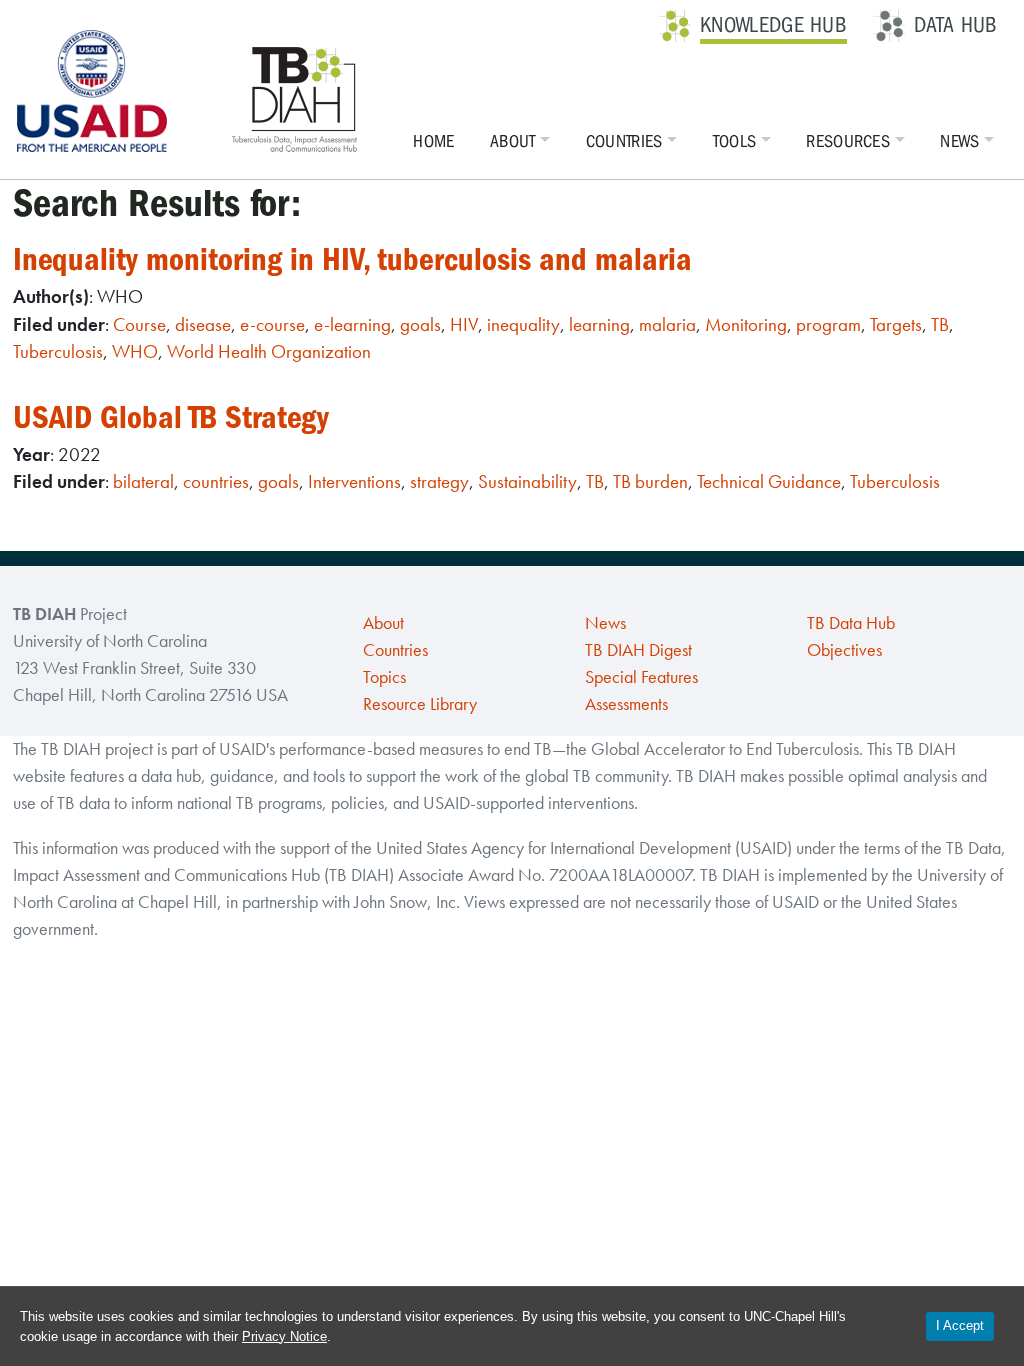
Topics (384, 677)
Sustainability (527, 481)
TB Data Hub (851, 623)
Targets (896, 324)
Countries (624, 141)
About (513, 141)
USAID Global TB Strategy (171, 417)
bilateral (143, 481)
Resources (848, 141)
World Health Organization (269, 351)
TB (940, 324)
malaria (667, 324)
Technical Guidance (769, 481)
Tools (735, 141)
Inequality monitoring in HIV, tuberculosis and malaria (352, 259)
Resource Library (420, 704)
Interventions (354, 481)
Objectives (844, 650)
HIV (464, 324)
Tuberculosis (58, 351)
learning (599, 324)
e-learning (352, 324)
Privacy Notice (284, 1336)
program (828, 324)
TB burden (650, 481)
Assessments (626, 704)
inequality (523, 324)
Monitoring (746, 324)
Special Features (641, 677)
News (959, 141)
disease (203, 324)
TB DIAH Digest (638, 650)
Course (139, 324)
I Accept (960, 1325)
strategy (439, 481)
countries (216, 481)
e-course (272, 324)
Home (433, 141)
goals (420, 324)
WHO (135, 351)
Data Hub (955, 25)
